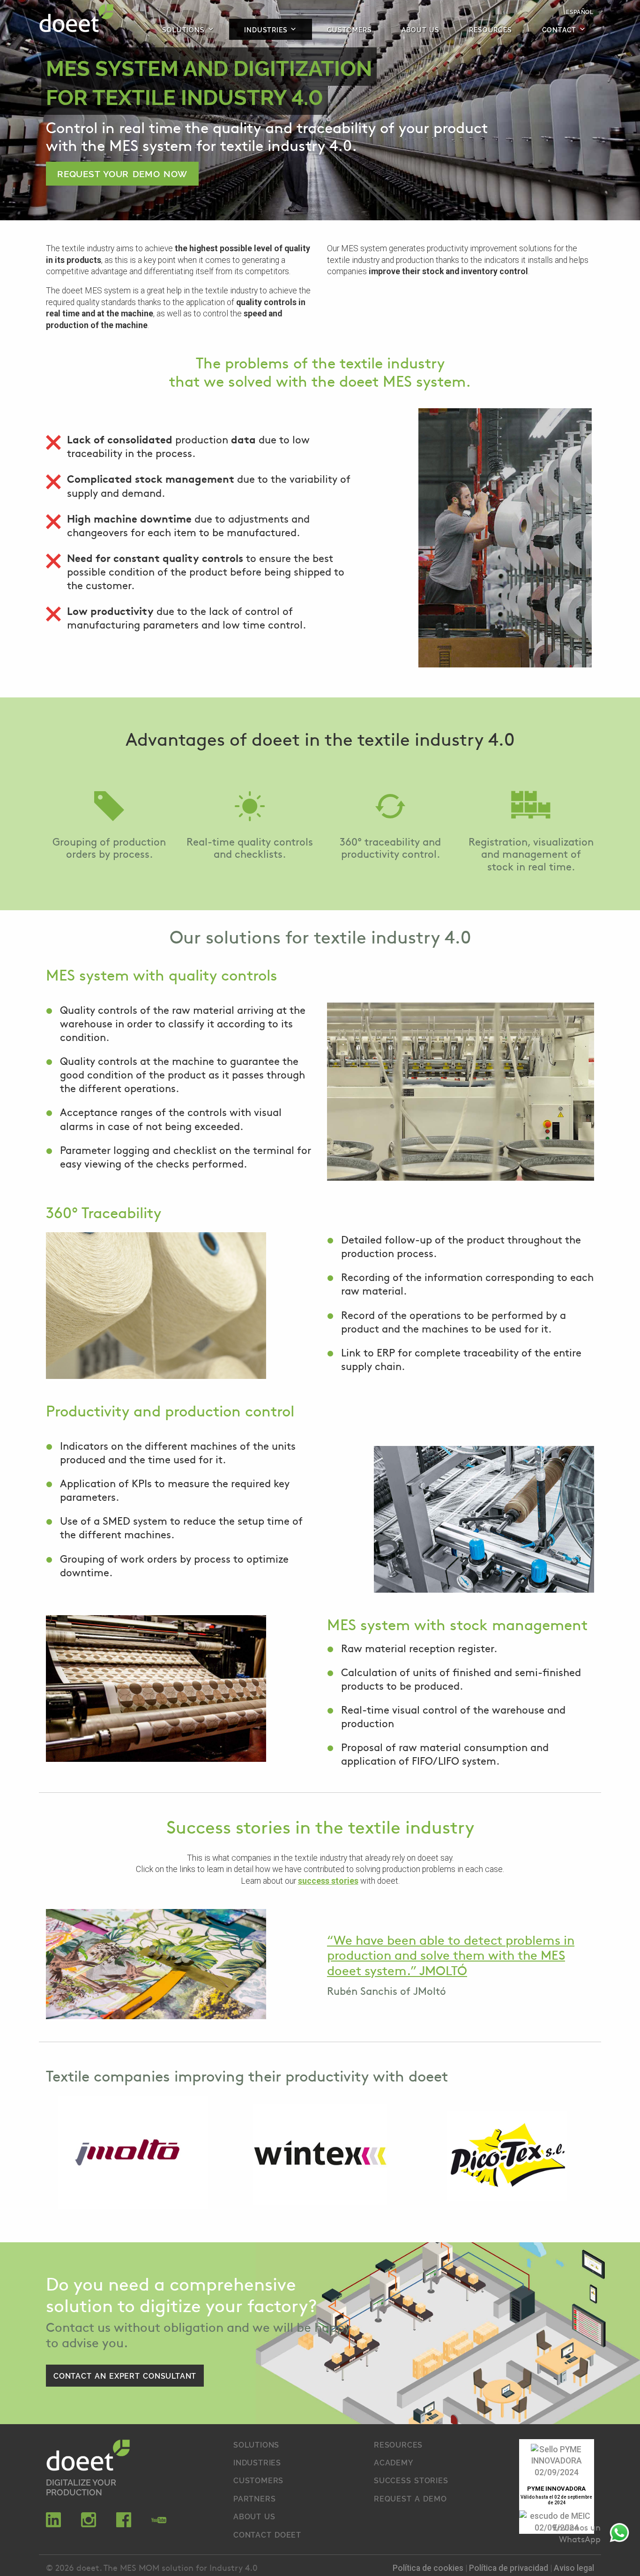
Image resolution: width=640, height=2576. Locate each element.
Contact (559, 29)
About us (420, 29)
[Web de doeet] (88, 2457)
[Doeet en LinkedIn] (53, 2524)
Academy (394, 2462)
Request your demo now (122, 173)
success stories (328, 1881)
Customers (349, 29)
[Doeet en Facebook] (124, 2524)
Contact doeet (267, 2534)
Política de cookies (429, 2568)
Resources (490, 29)
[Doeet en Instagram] (89, 2524)
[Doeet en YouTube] (159, 2524)
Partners (254, 2498)
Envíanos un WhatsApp (577, 2533)
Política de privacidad (510, 2568)
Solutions (183, 29)
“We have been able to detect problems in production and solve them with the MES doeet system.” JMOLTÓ (451, 1954)
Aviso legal (574, 2568)
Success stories (411, 2480)
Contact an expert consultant (125, 2375)
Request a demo (410, 2498)
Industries (266, 29)
